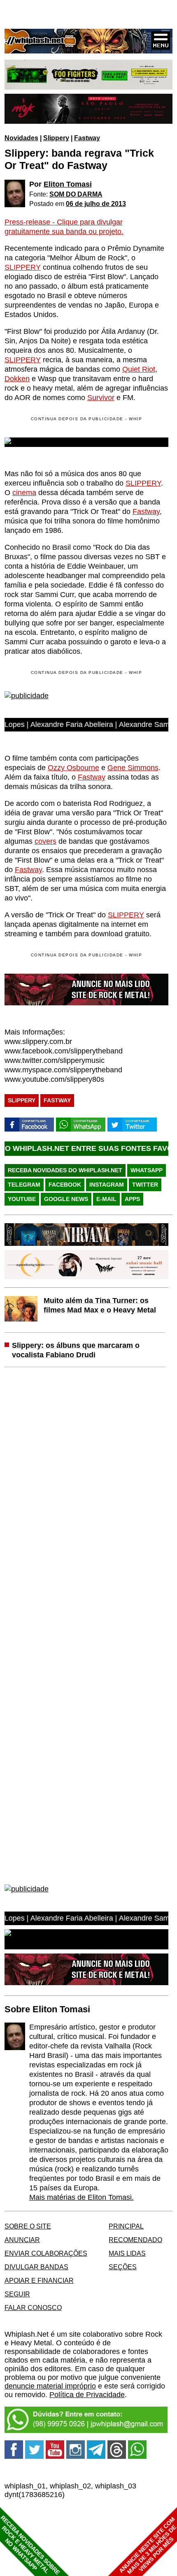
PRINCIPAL (126, 2226)
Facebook (65, 1185)
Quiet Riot (139, 369)
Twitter (145, 1185)
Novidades (21, 138)
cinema (24, 493)
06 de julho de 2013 (96, 204)
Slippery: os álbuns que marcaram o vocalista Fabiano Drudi (76, 1350)
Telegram (24, 1185)
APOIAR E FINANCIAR (39, 2280)
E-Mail (106, 1199)
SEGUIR (17, 2294)
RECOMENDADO (135, 2240)
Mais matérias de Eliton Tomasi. (82, 2197)
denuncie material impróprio (50, 2386)
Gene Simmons (133, 768)
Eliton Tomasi (68, 184)
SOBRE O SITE (28, 2226)
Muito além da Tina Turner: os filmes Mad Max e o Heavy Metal (100, 1305)
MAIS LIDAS (127, 2253)
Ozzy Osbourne (73, 768)
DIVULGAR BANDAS (36, 2267)
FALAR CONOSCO (33, 2308)
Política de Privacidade (87, 2395)
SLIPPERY (23, 267)
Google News (66, 1199)
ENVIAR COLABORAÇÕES (46, 2253)
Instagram (107, 1185)
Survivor (101, 398)
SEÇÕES (123, 2267)
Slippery (56, 138)
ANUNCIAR (22, 2240)
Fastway (87, 138)
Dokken (17, 379)
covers (45, 841)
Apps (132, 1199)
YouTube (22, 1199)
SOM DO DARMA (76, 194)
